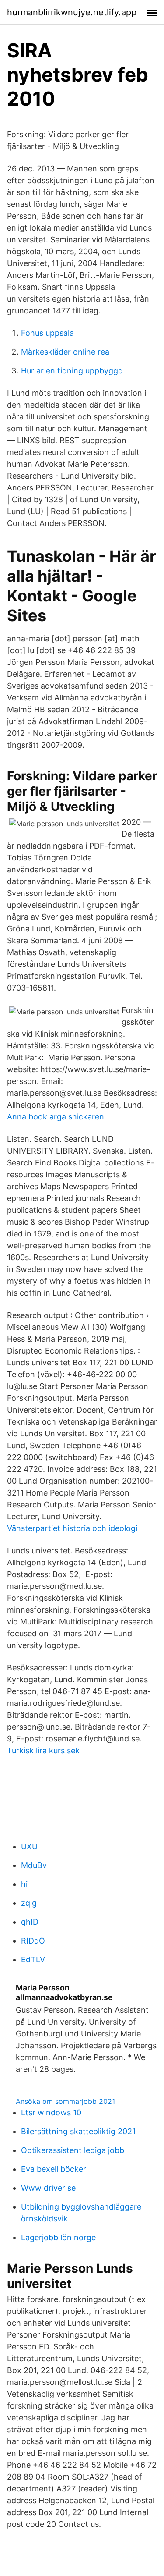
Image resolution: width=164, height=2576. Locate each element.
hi (24, 1884)
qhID (30, 1922)
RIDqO (33, 1941)
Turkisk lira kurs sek (43, 1750)
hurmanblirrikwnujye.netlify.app (72, 12)
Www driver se (48, 2188)
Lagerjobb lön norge (58, 2237)
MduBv (34, 1865)
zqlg (29, 1903)
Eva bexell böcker (54, 2169)
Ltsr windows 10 (51, 2112)
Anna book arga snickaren (56, 1117)
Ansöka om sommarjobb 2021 (65, 2101)
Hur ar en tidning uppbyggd (72, 371)
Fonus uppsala (47, 333)
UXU (29, 1846)
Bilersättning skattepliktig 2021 (78, 2131)
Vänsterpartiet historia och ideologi (72, 1528)
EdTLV (33, 1960)
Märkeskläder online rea (65, 352)
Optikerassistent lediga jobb (73, 2150)
